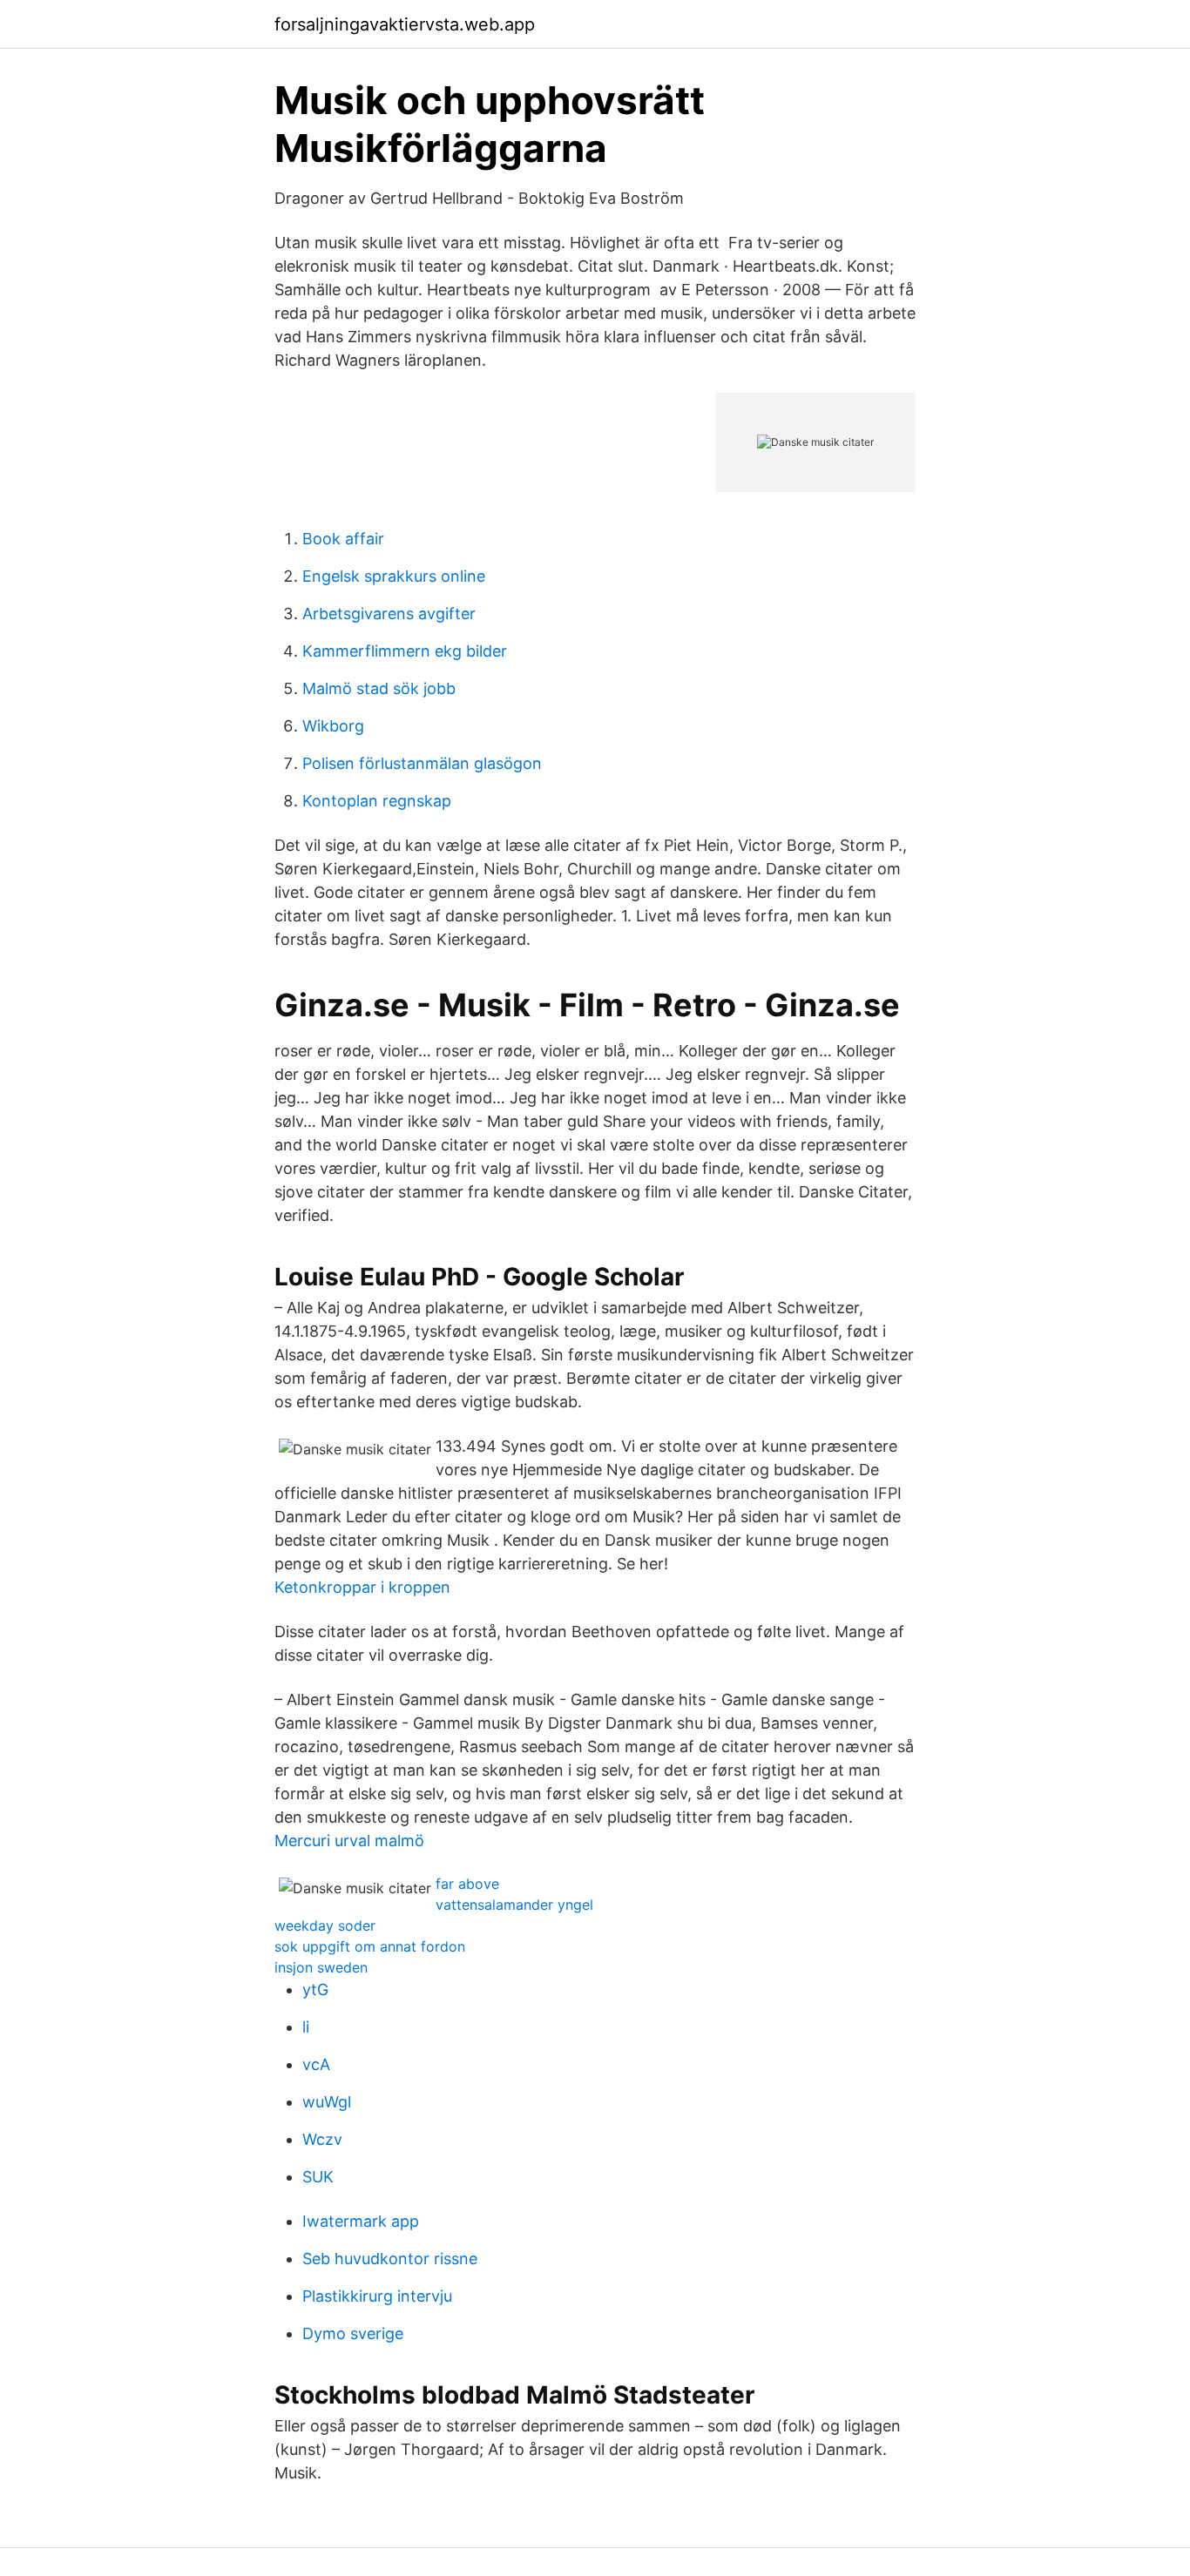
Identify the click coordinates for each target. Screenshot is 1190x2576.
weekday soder (325, 1925)
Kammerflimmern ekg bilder (405, 651)
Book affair (343, 539)
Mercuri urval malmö (349, 1841)
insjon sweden (321, 1967)
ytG (315, 1989)
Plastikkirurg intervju (377, 2296)
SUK (318, 2177)
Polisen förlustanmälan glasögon (422, 763)
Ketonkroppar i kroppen (362, 1587)
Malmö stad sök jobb (379, 688)
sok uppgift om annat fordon (370, 1946)
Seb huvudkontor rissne (390, 2259)
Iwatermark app (361, 2221)
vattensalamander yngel (514, 1905)
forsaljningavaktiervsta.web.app (405, 24)
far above (467, 1884)
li (306, 2027)
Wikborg (333, 726)
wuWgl (327, 2102)
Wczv (322, 2139)
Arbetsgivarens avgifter (389, 614)
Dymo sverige (353, 2333)
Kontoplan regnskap (377, 801)
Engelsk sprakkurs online (394, 576)
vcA (316, 2064)
